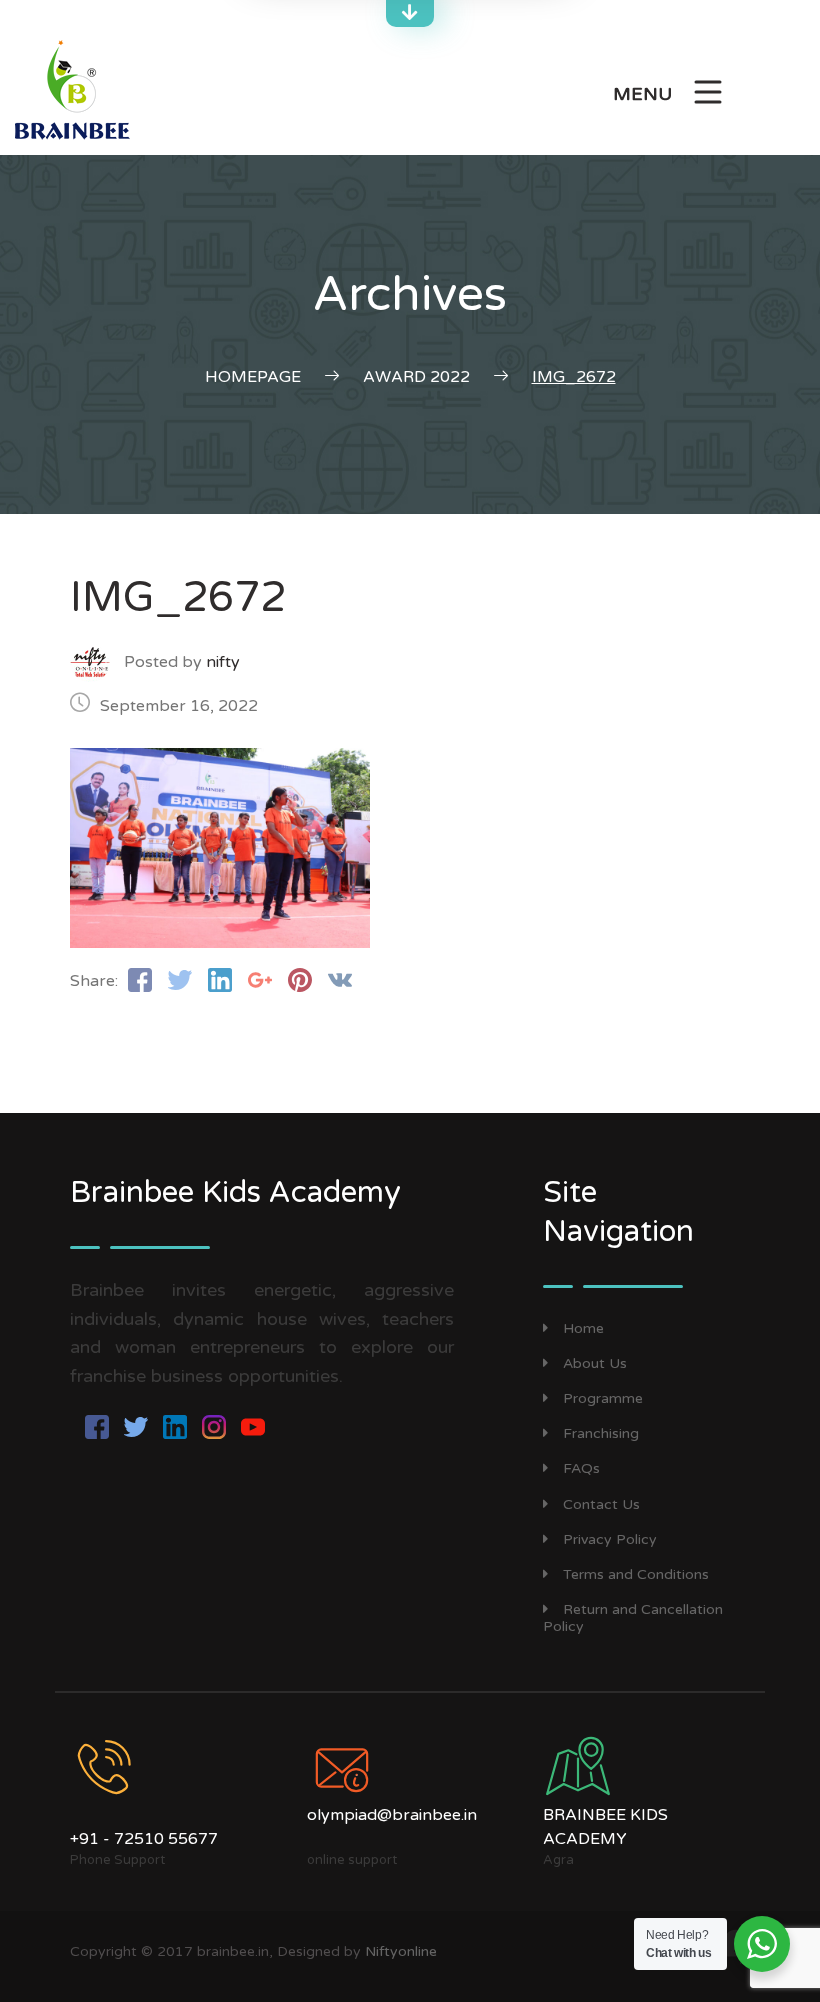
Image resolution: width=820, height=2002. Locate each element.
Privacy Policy (610, 1539)
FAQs (581, 1468)
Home (583, 1328)
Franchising (601, 1433)
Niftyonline (401, 1951)
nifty (223, 662)
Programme (603, 1398)
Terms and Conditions (636, 1574)
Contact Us (601, 1504)
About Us (595, 1363)
